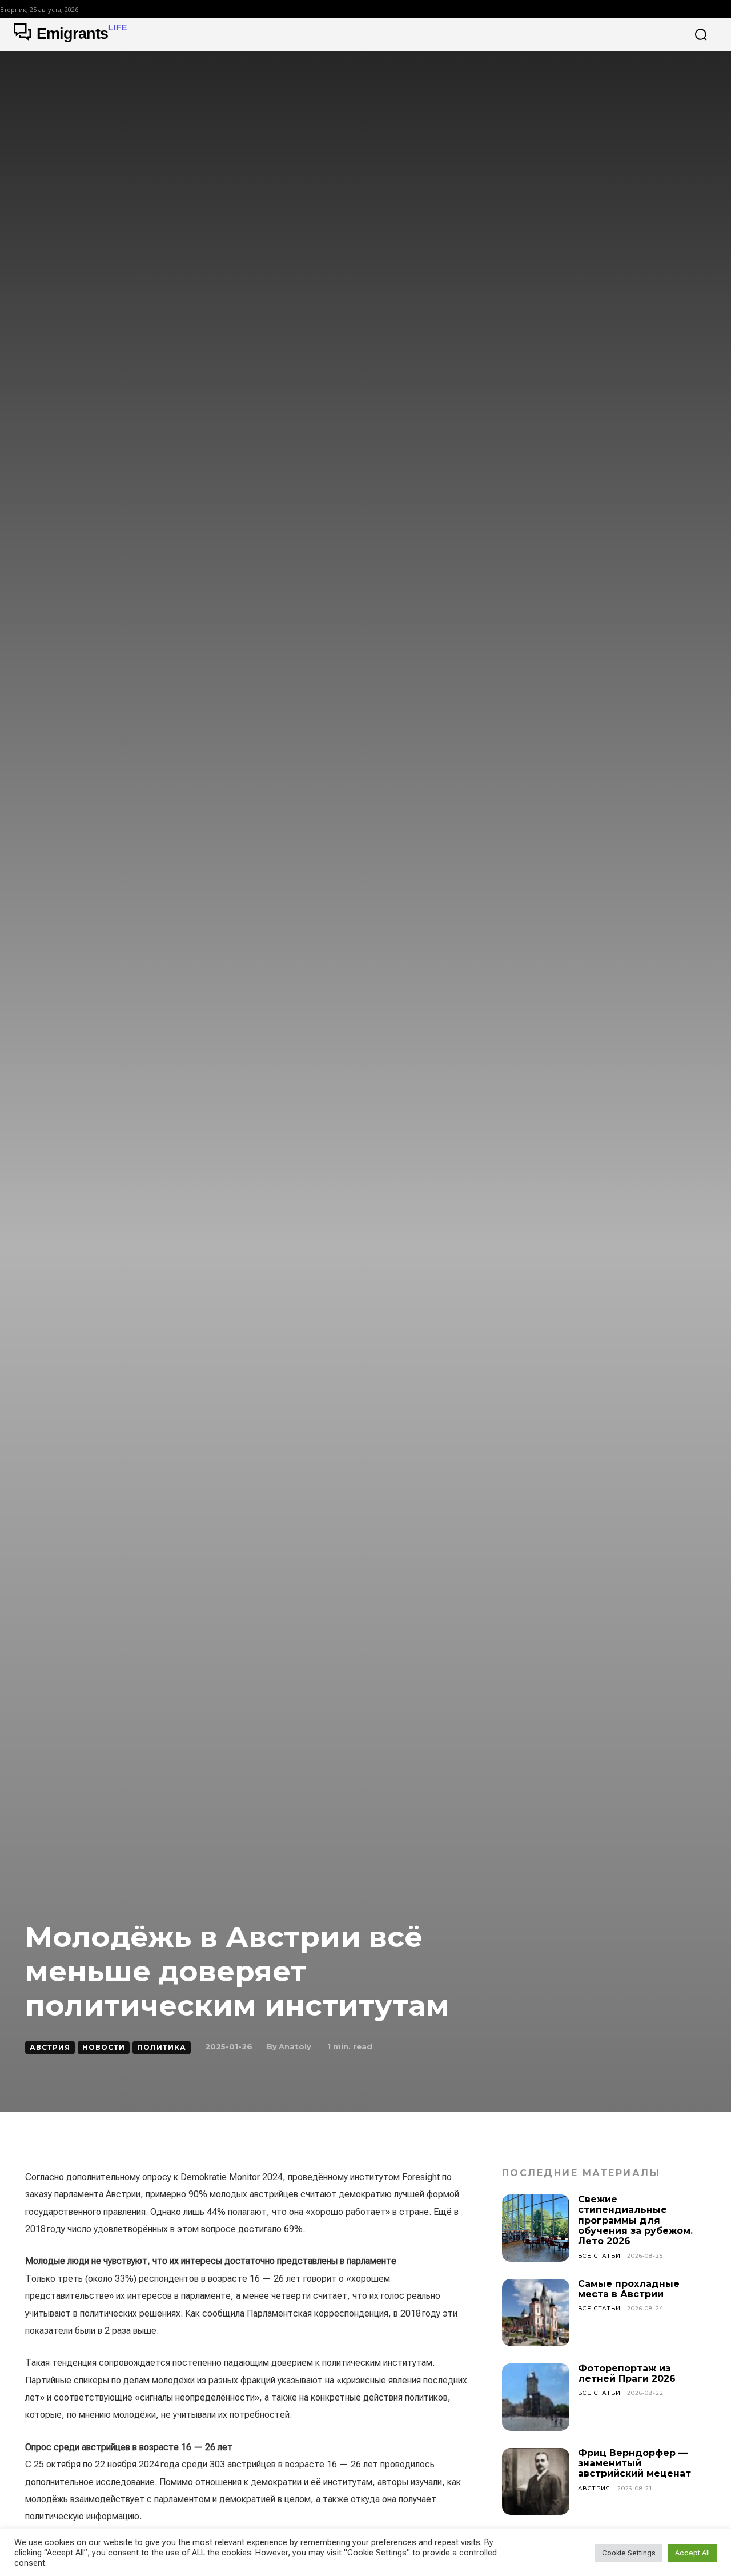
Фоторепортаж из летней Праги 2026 (627, 2373)
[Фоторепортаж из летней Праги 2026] (536, 2397)
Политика (162, 2047)
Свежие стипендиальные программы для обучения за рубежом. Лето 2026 (635, 2220)
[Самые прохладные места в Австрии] (536, 2313)
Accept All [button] (692, 2553)
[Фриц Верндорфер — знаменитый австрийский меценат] (536, 2482)
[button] (701, 34)
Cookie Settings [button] (629, 2553)
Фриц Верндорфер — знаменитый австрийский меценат (634, 2463)
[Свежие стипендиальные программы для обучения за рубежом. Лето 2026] (536, 2228)
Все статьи (599, 2256)
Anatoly (295, 2046)
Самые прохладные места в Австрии (629, 2289)
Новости (104, 2047)
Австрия (50, 2047)
